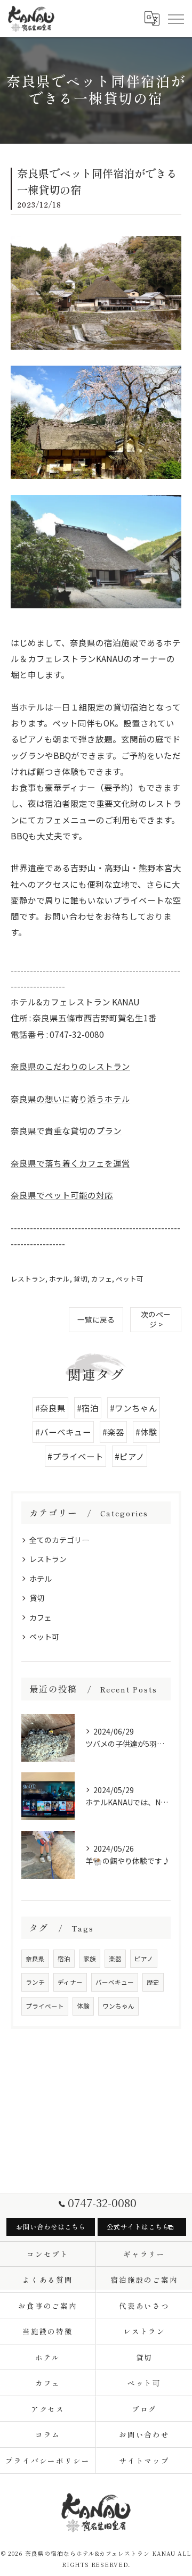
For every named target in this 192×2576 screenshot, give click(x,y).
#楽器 (113, 1432)
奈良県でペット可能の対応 (62, 1195)
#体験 (146, 1432)
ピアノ (144, 1959)
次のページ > (156, 1319)
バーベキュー (115, 1982)
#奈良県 (50, 1408)
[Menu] (175, 19)
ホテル (59, 1279)
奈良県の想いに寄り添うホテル (70, 1099)
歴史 (153, 1982)
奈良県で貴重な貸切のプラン (66, 1130)
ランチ (35, 1982)
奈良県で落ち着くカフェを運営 (70, 1163)
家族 (90, 1959)
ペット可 (130, 1279)
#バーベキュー (63, 1432)
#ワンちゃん (134, 1408)
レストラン (28, 1279)
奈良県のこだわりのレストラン (70, 1066)
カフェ (102, 1279)
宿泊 (64, 1959)
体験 (83, 2006)
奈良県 (35, 1959)
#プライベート (75, 1456)
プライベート (45, 2006)
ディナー (70, 1982)
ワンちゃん (118, 2006)
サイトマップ (145, 2461)
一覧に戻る (96, 1319)
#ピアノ (130, 1456)
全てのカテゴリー (59, 1540)
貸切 (81, 1279)
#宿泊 (88, 1408)
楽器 (115, 1959)
